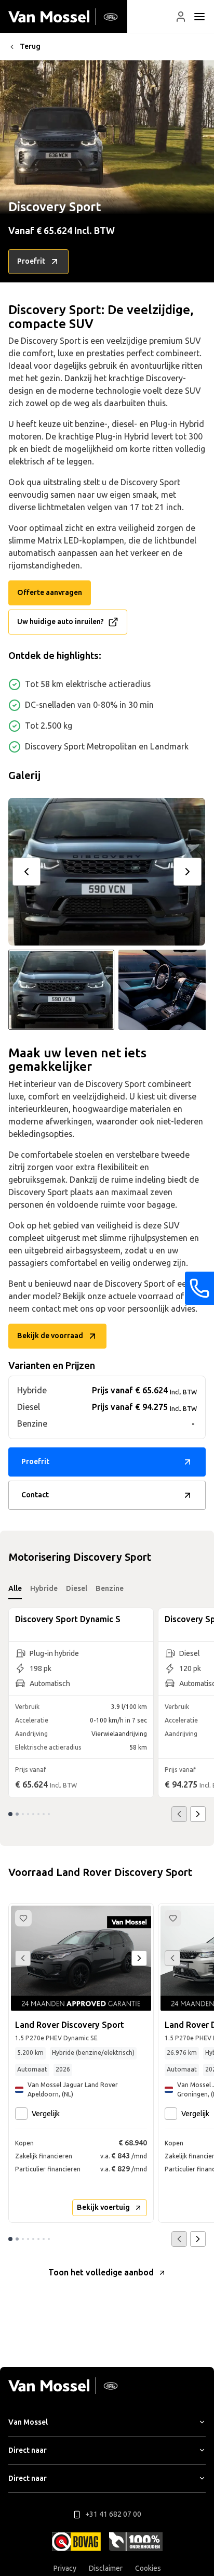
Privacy (65, 2568)
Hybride (44, 1589)
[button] (181, 17)
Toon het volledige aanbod (101, 2273)
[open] (199, 17)
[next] (188, 872)
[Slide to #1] (61, 990)
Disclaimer (106, 2568)
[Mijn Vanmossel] (181, 17)
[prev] (26, 872)
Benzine (110, 1589)
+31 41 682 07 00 (113, 2514)
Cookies (148, 2568)
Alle (15, 1589)
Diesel (77, 1589)
